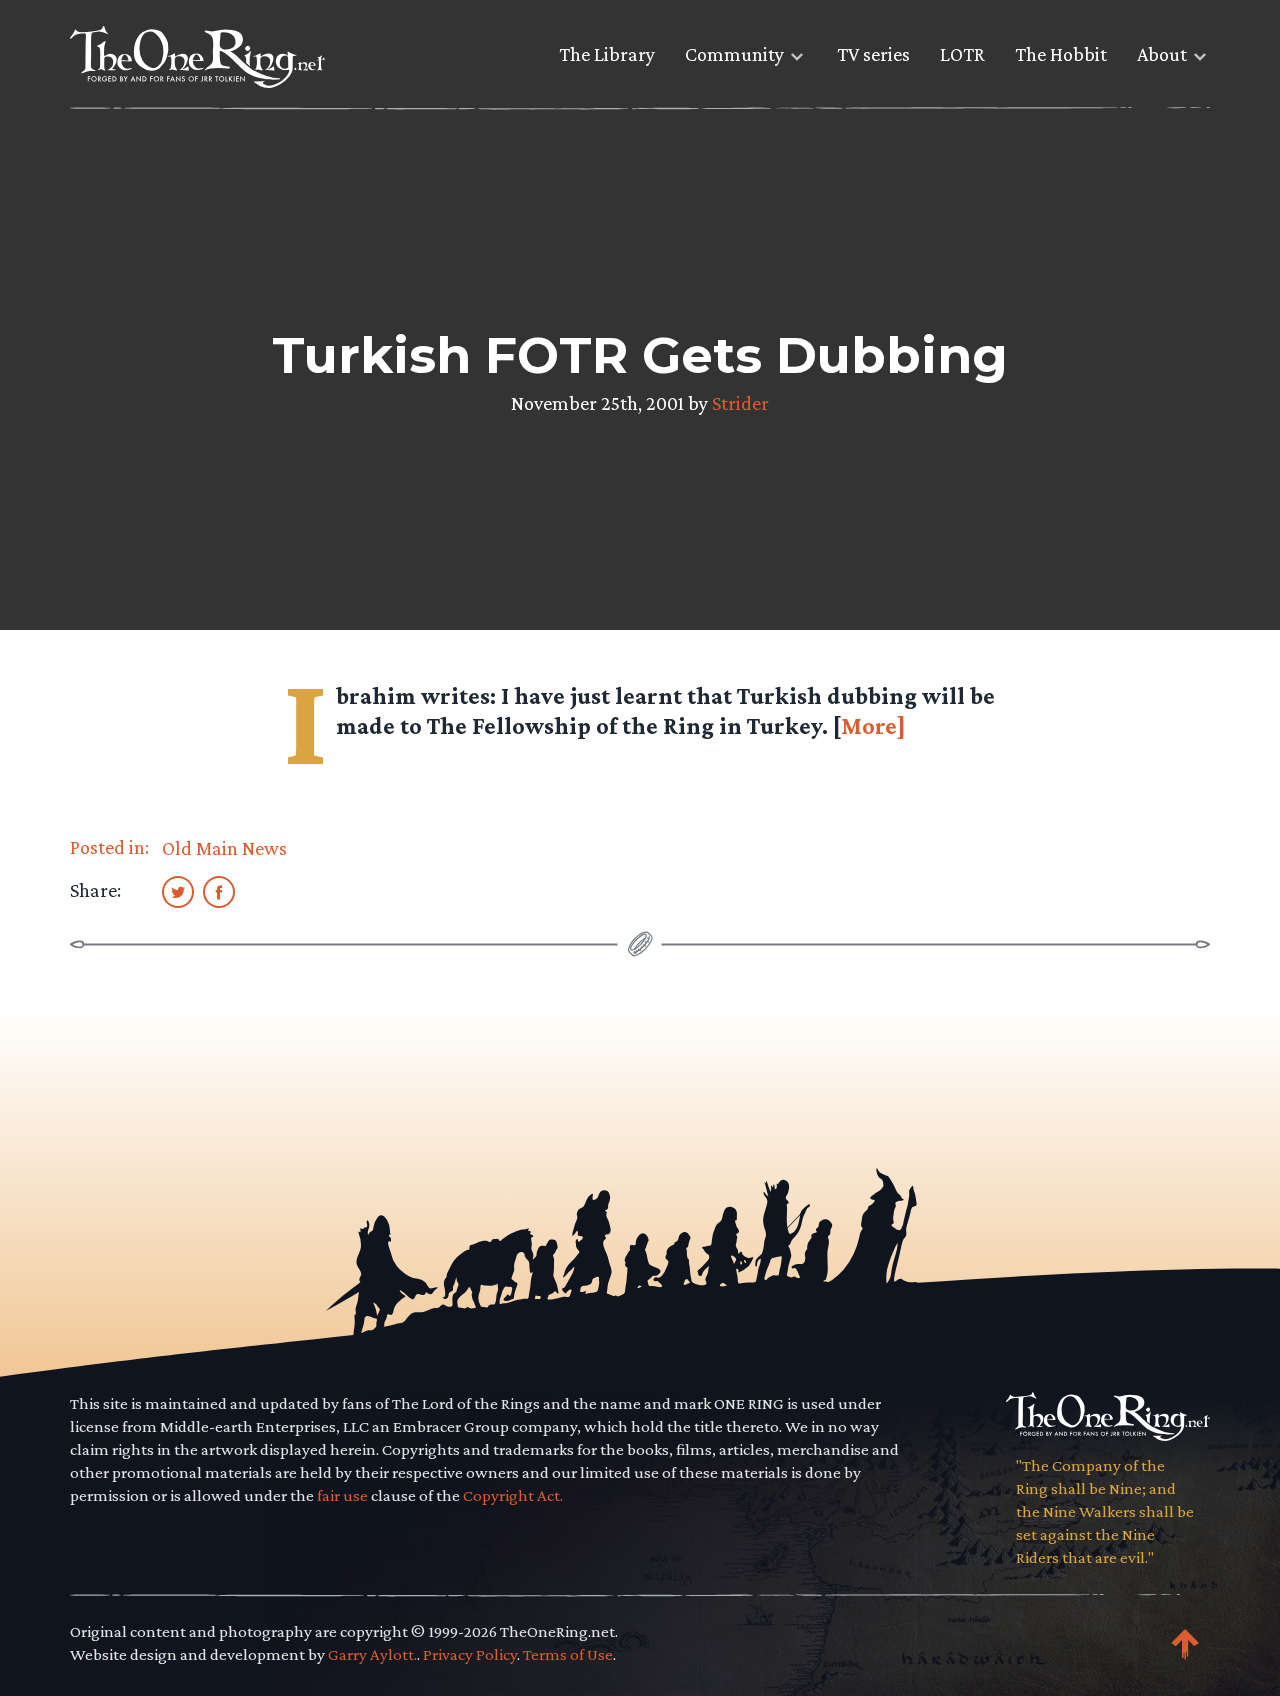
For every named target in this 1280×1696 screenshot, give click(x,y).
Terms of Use (568, 1654)
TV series (873, 54)
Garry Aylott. (372, 1654)
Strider (740, 403)
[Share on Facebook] (219, 891)
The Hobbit (1061, 54)
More (869, 725)
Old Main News (224, 848)
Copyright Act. (513, 1495)
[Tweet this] (178, 891)
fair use (342, 1495)
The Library (607, 54)
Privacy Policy (470, 1654)
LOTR (962, 54)
